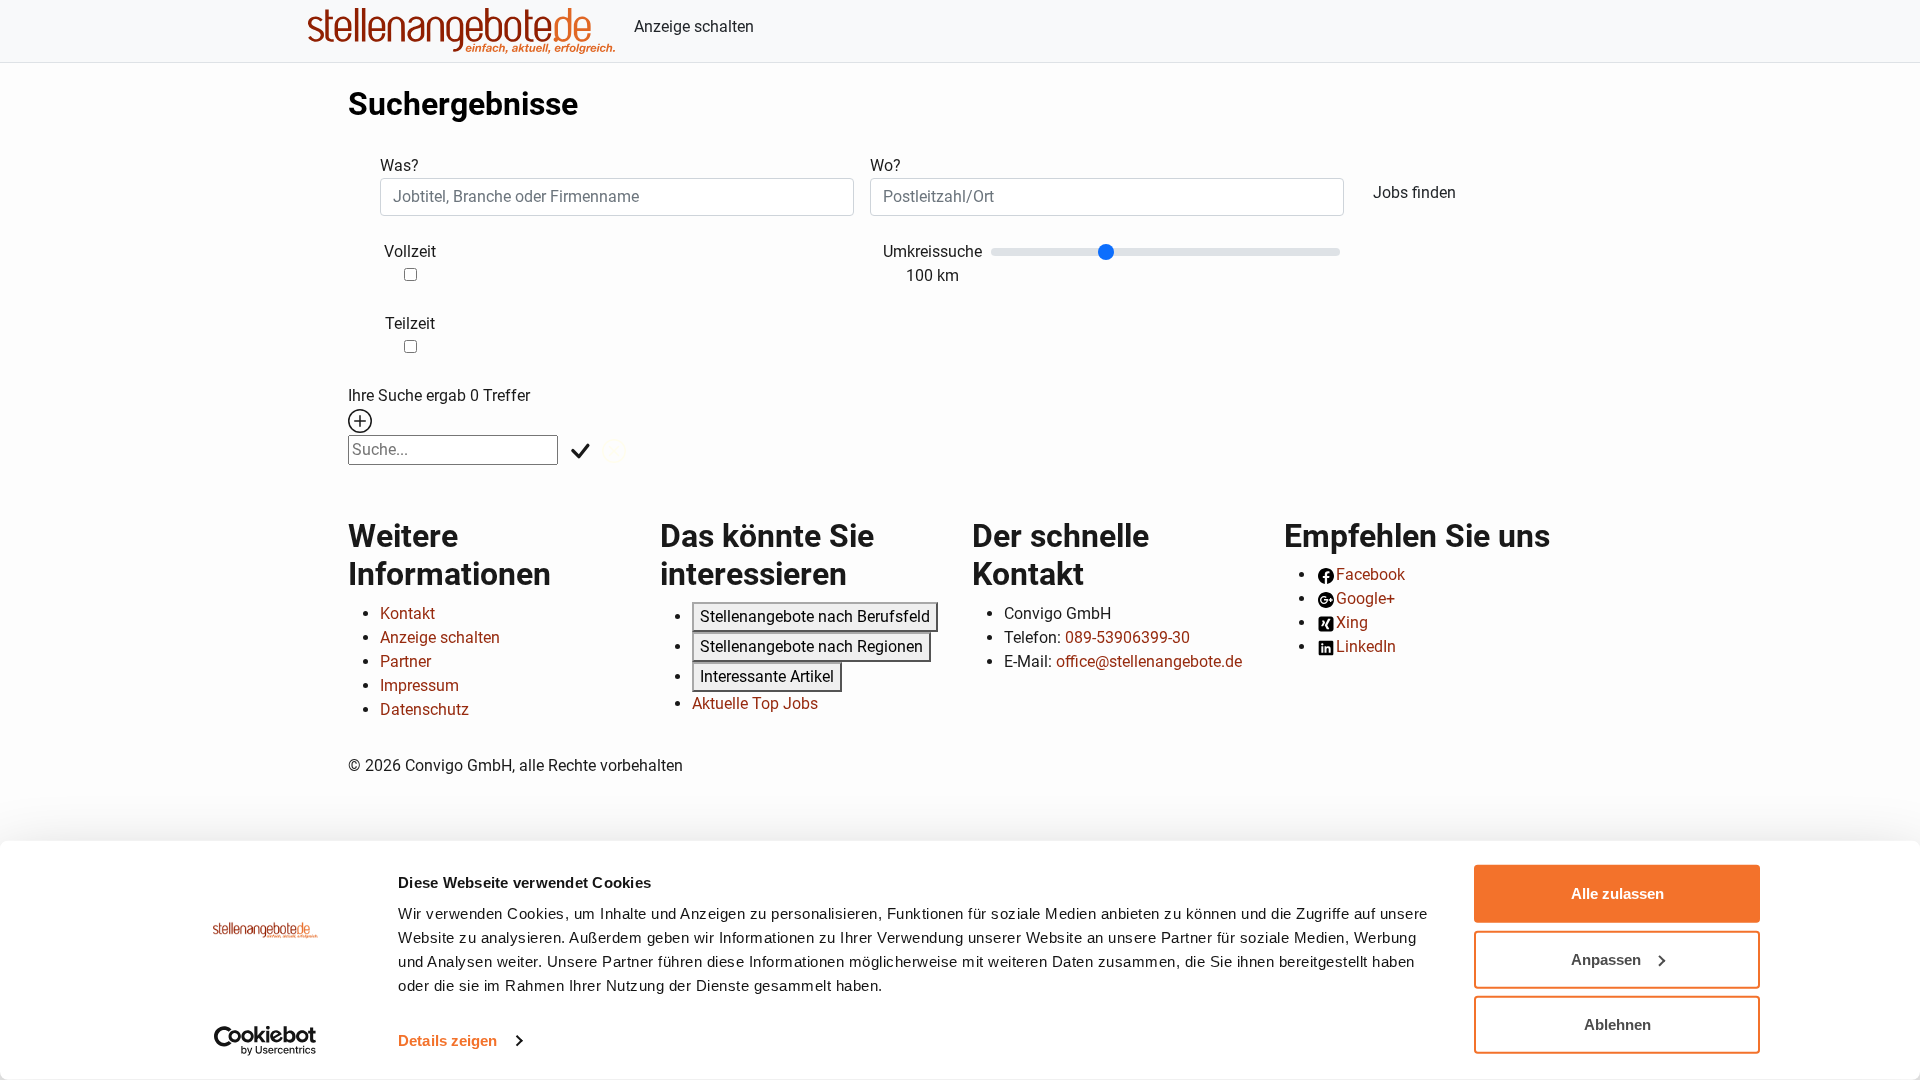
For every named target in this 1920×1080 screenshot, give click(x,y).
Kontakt (407, 613)
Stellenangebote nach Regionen (811, 646)
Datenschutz (424, 709)
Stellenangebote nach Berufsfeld (815, 616)
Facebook (1370, 574)
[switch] (410, 274)
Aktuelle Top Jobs (755, 703)
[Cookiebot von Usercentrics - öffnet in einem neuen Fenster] (265, 1041)
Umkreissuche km (932, 263)
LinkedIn (1366, 646)
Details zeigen (447, 1040)
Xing (1352, 622)
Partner (405, 661)
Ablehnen (1617, 1024)
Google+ (1365, 598)
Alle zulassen (1617, 893)
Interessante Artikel (767, 676)
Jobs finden (1414, 192)
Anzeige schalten (694, 26)
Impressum (419, 685)
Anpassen (1606, 958)
